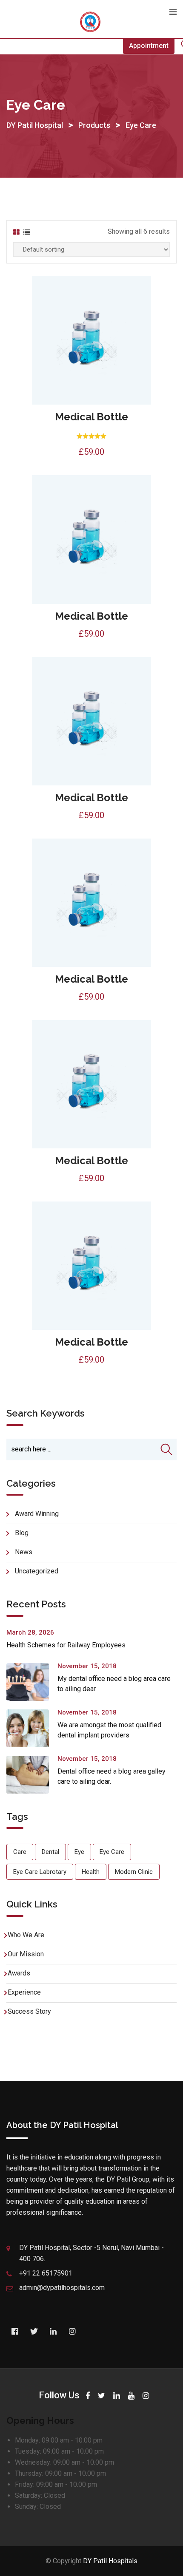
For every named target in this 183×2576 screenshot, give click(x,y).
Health (91, 1872)
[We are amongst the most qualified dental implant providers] (32, 1728)
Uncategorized (37, 1571)
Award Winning (37, 1514)
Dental (50, 1852)
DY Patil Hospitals (110, 2561)
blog (22, 1533)
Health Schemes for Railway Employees (66, 1645)
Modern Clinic (134, 1872)
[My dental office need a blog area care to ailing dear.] (32, 1682)
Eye (79, 1852)
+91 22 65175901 (46, 2273)
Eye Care (112, 1852)
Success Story (29, 2011)
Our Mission (26, 1954)
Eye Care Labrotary (40, 1872)
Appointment (149, 46)
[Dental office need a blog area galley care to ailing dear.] (32, 1775)
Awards (19, 1973)
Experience (24, 1992)
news (24, 1552)
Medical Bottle (91, 417)
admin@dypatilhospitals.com (62, 2288)
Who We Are (26, 1935)
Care (20, 1852)
